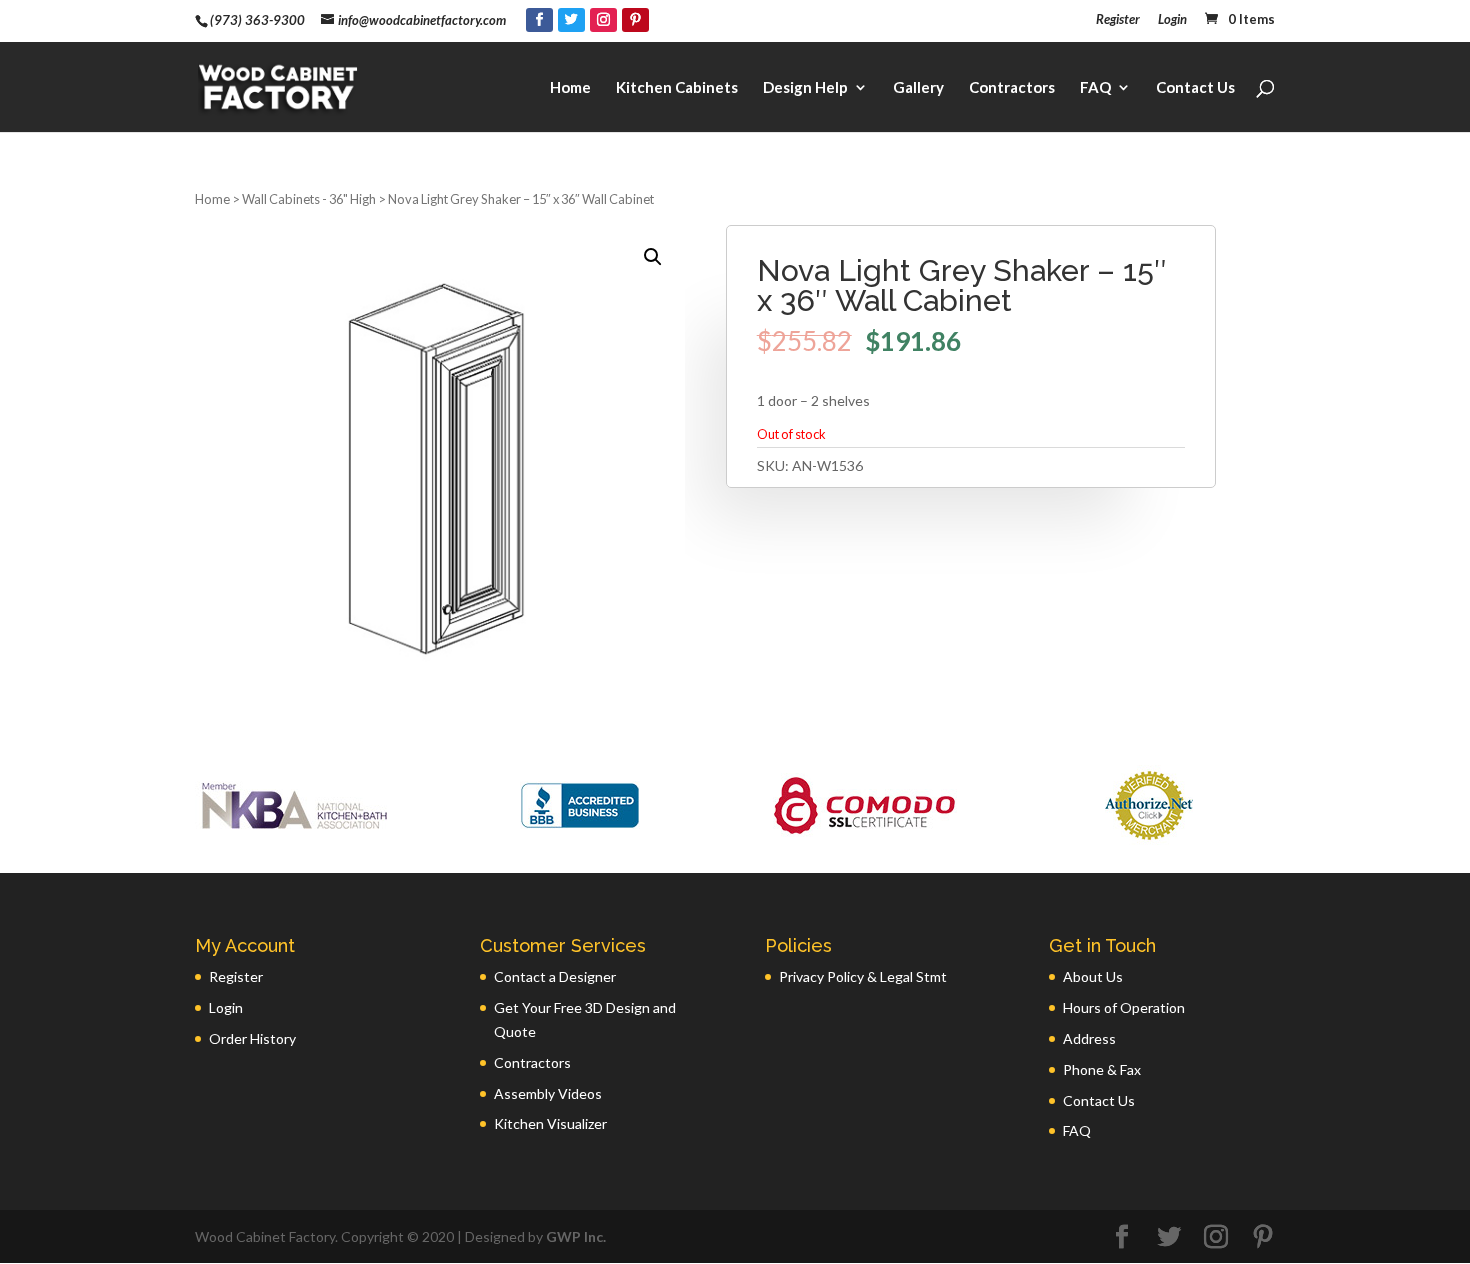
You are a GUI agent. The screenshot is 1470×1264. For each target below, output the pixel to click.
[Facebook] (539, 20)
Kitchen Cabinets (677, 88)
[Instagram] (603, 20)
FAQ (1095, 88)
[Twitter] (571, 20)
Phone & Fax (1102, 1069)
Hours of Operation (1124, 1007)
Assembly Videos (548, 1093)
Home (570, 88)
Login (1172, 20)
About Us (1093, 976)
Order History (252, 1038)
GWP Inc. (576, 1236)
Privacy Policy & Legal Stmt (863, 976)
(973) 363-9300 (257, 20)
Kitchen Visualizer (550, 1123)
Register (1118, 20)
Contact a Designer (555, 976)
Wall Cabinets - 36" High (309, 199)
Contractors (1012, 88)
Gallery (918, 88)
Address (1089, 1038)
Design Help (805, 88)
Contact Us (1195, 88)
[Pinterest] (635, 20)
